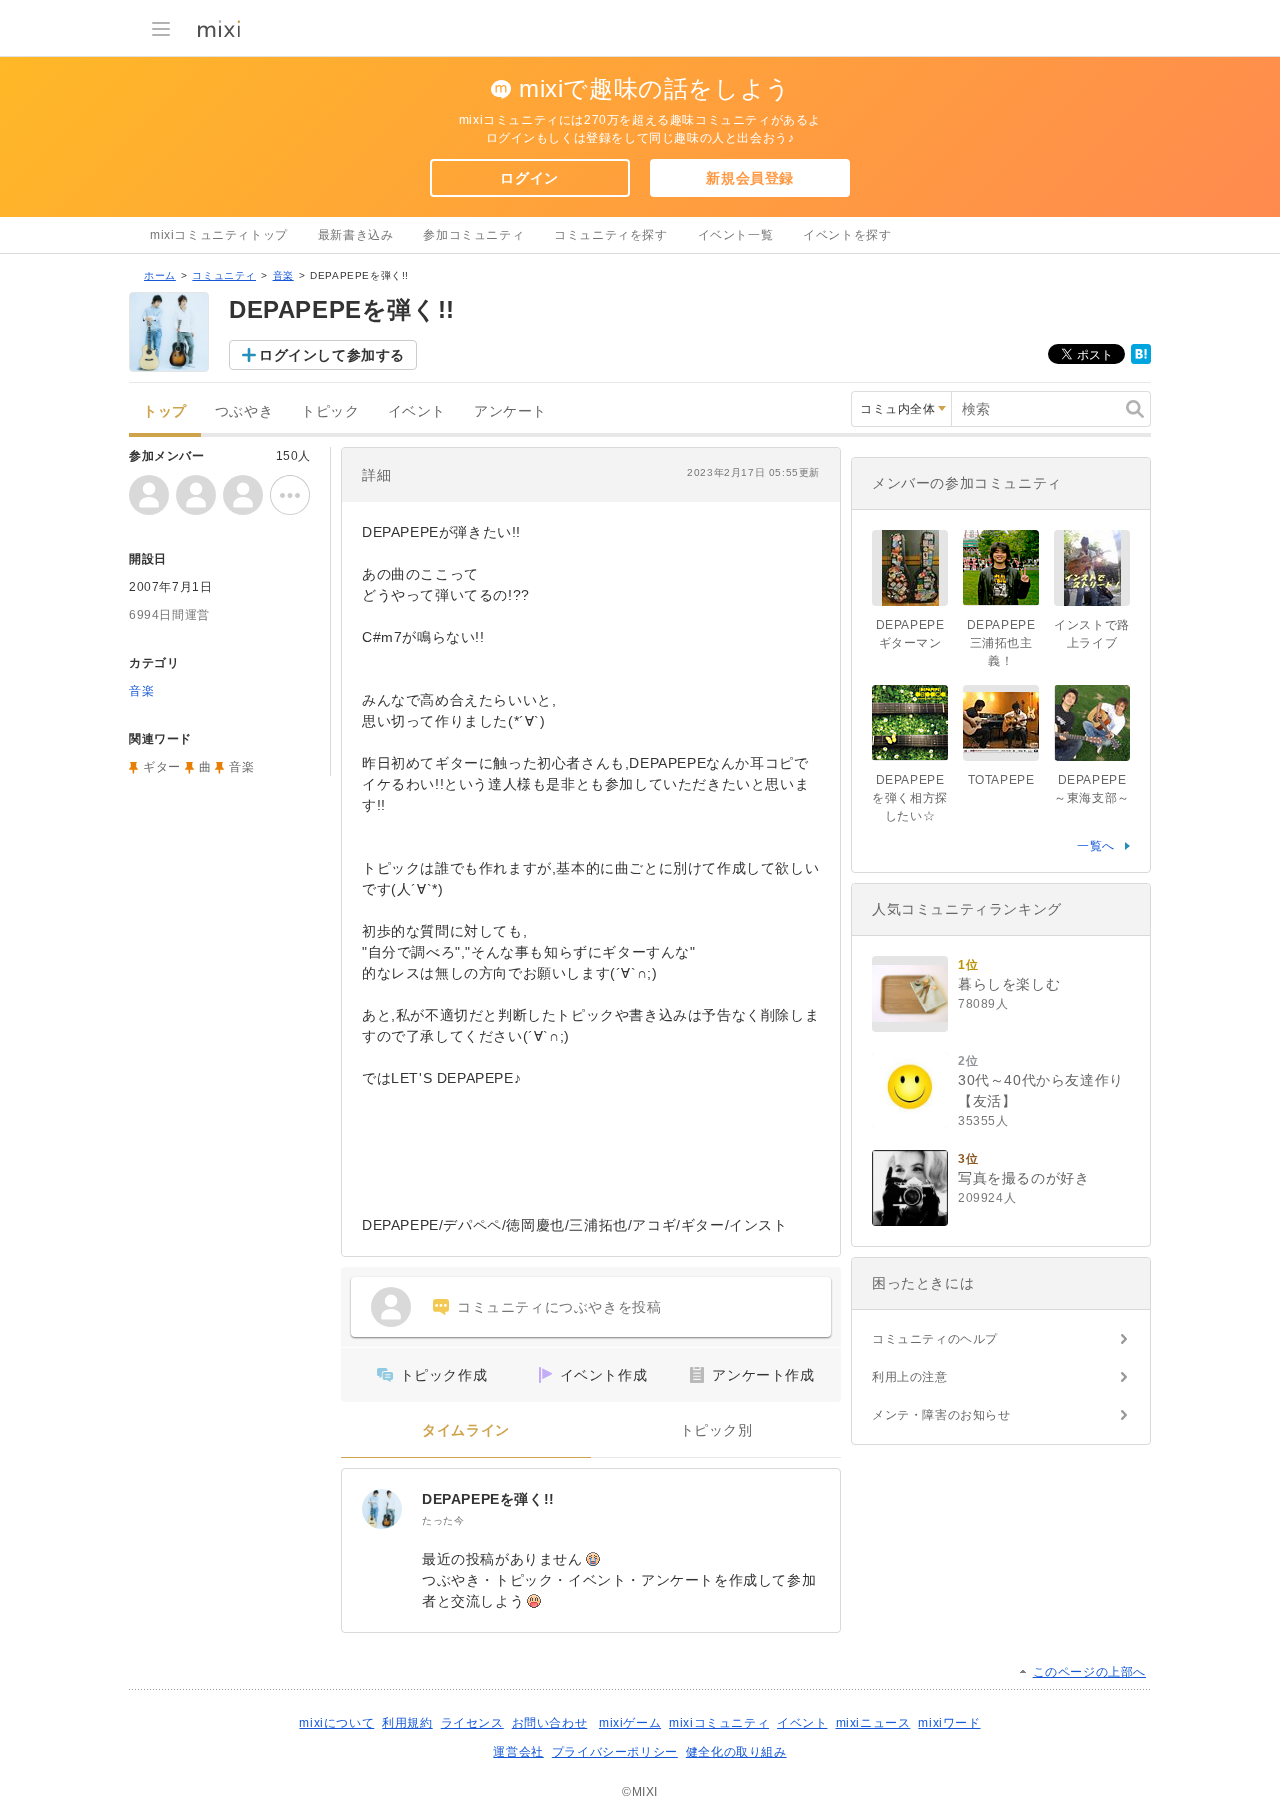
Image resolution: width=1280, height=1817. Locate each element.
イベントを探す (847, 235)
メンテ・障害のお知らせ (941, 1415)
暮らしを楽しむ (1009, 984)
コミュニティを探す (610, 235)
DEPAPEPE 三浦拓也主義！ (1007, 643)
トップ (165, 411)
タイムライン (466, 1430)
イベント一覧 (736, 235)
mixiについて (336, 1723)
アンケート (510, 411)
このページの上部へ (1089, 1672)
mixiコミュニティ (719, 1723)
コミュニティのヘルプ (935, 1339)
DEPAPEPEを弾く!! (488, 1499)
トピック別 (716, 1430)
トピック (330, 411)
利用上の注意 (910, 1377)
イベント (417, 411)
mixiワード (949, 1723)
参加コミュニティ (473, 235)
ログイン (529, 178)
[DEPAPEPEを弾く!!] (382, 1509)
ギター (162, 767)
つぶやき (244, 411)
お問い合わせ (550, 1723)
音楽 (283, 275)
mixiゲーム (630, 1723)
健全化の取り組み (736, 1752)
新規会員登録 (750, 178)
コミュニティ (224, 275)
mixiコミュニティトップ (219, 235)
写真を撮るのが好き (1023, 1178)
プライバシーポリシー (615, 1752)
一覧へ (1096, 846)
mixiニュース (873, 1723)
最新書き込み (356, 235)
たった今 (443, 1520)
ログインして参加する (332, 355)
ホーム (160, 275)
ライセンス (472, 1723)
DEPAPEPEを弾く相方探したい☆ (910, 798)
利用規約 (407, 1723)
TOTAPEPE (1001, 780)
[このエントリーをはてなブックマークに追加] (1141, 360)
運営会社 (518, 1752)
